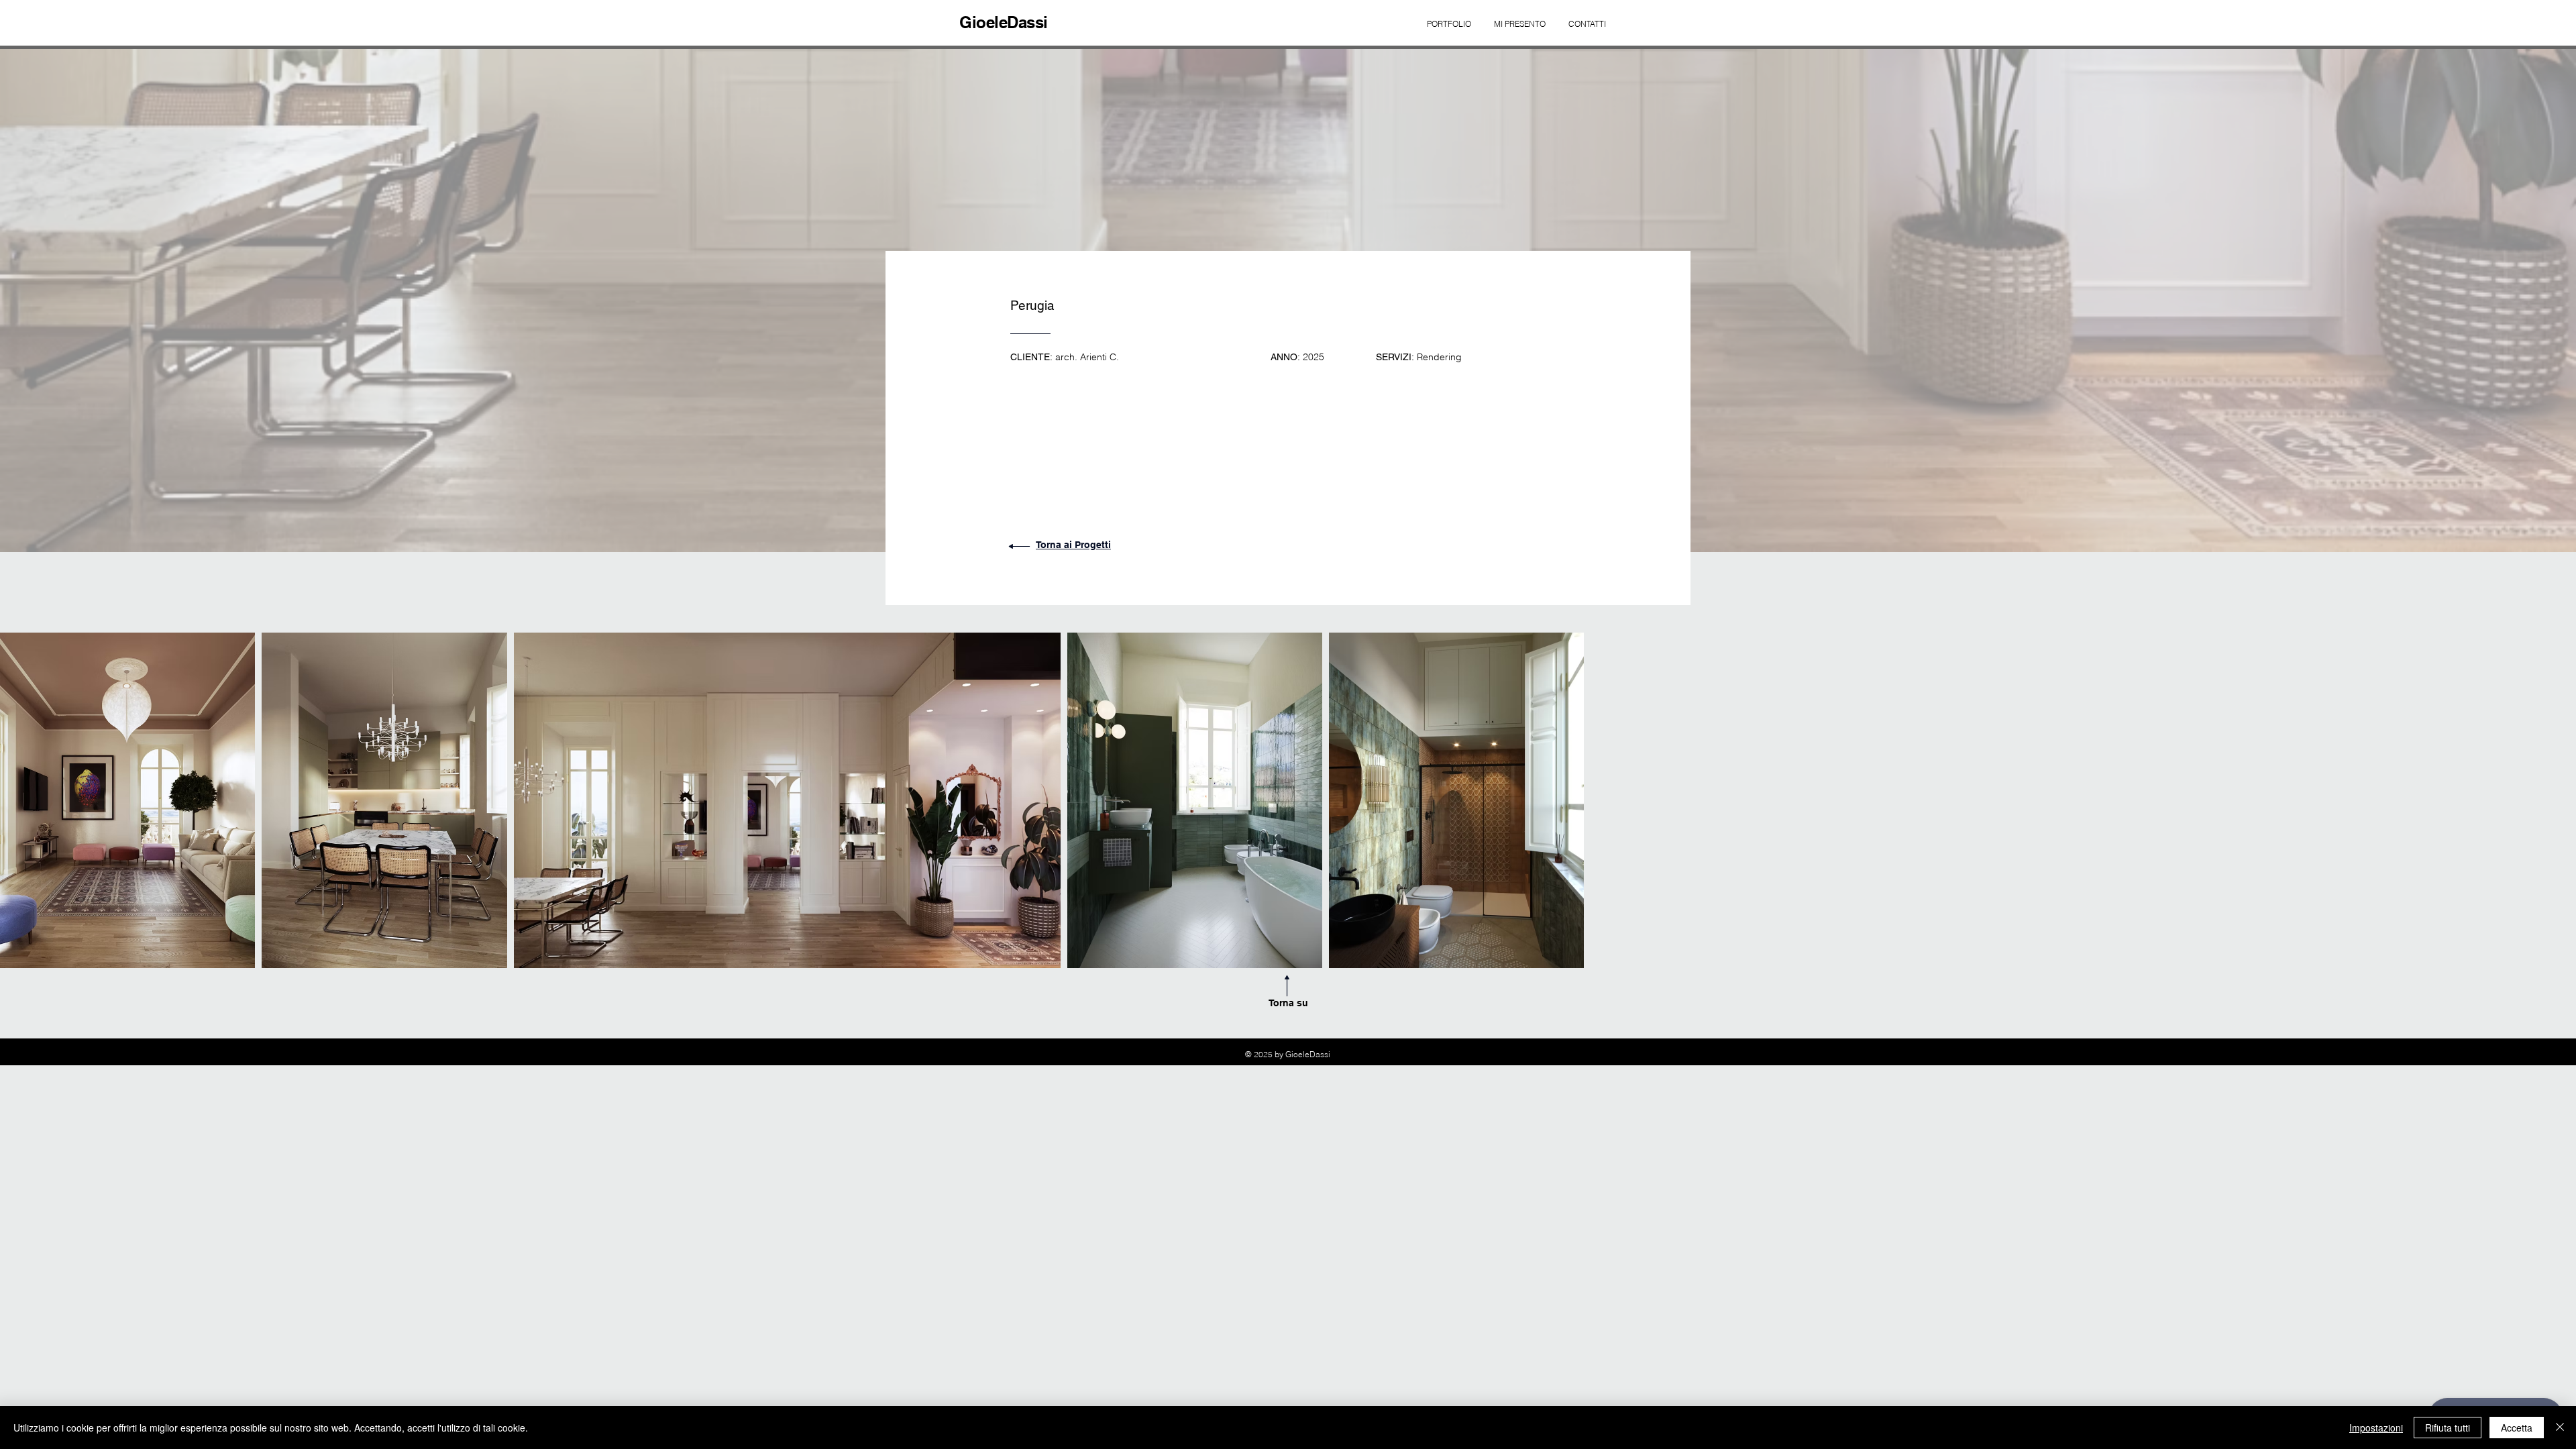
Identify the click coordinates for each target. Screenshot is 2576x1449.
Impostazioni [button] (2376, 1428)
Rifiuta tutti (2448, 1428)
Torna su (1288, 1003)
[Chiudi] (2560, 1428)
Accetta (2517, 1428)
